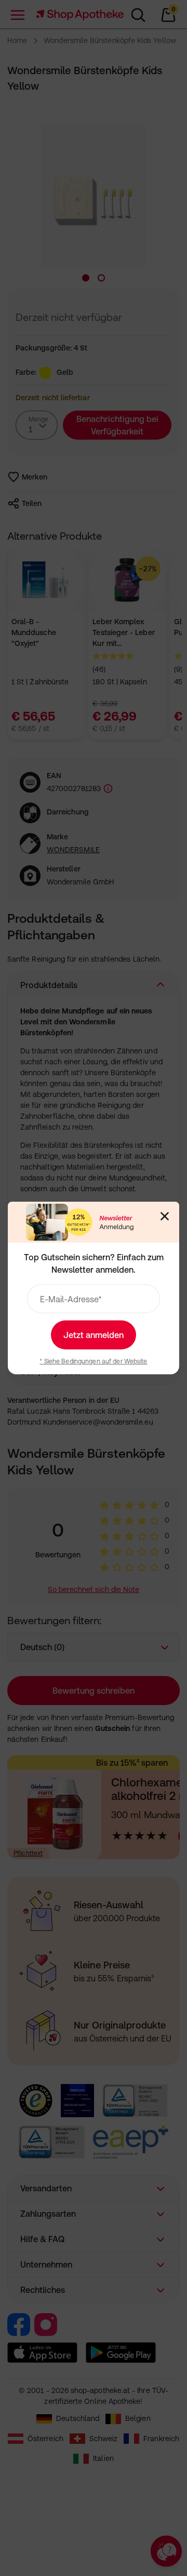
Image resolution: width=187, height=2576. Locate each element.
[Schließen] (165, 1216)
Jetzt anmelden (94, 1335)
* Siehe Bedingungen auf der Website (93, 1361)
